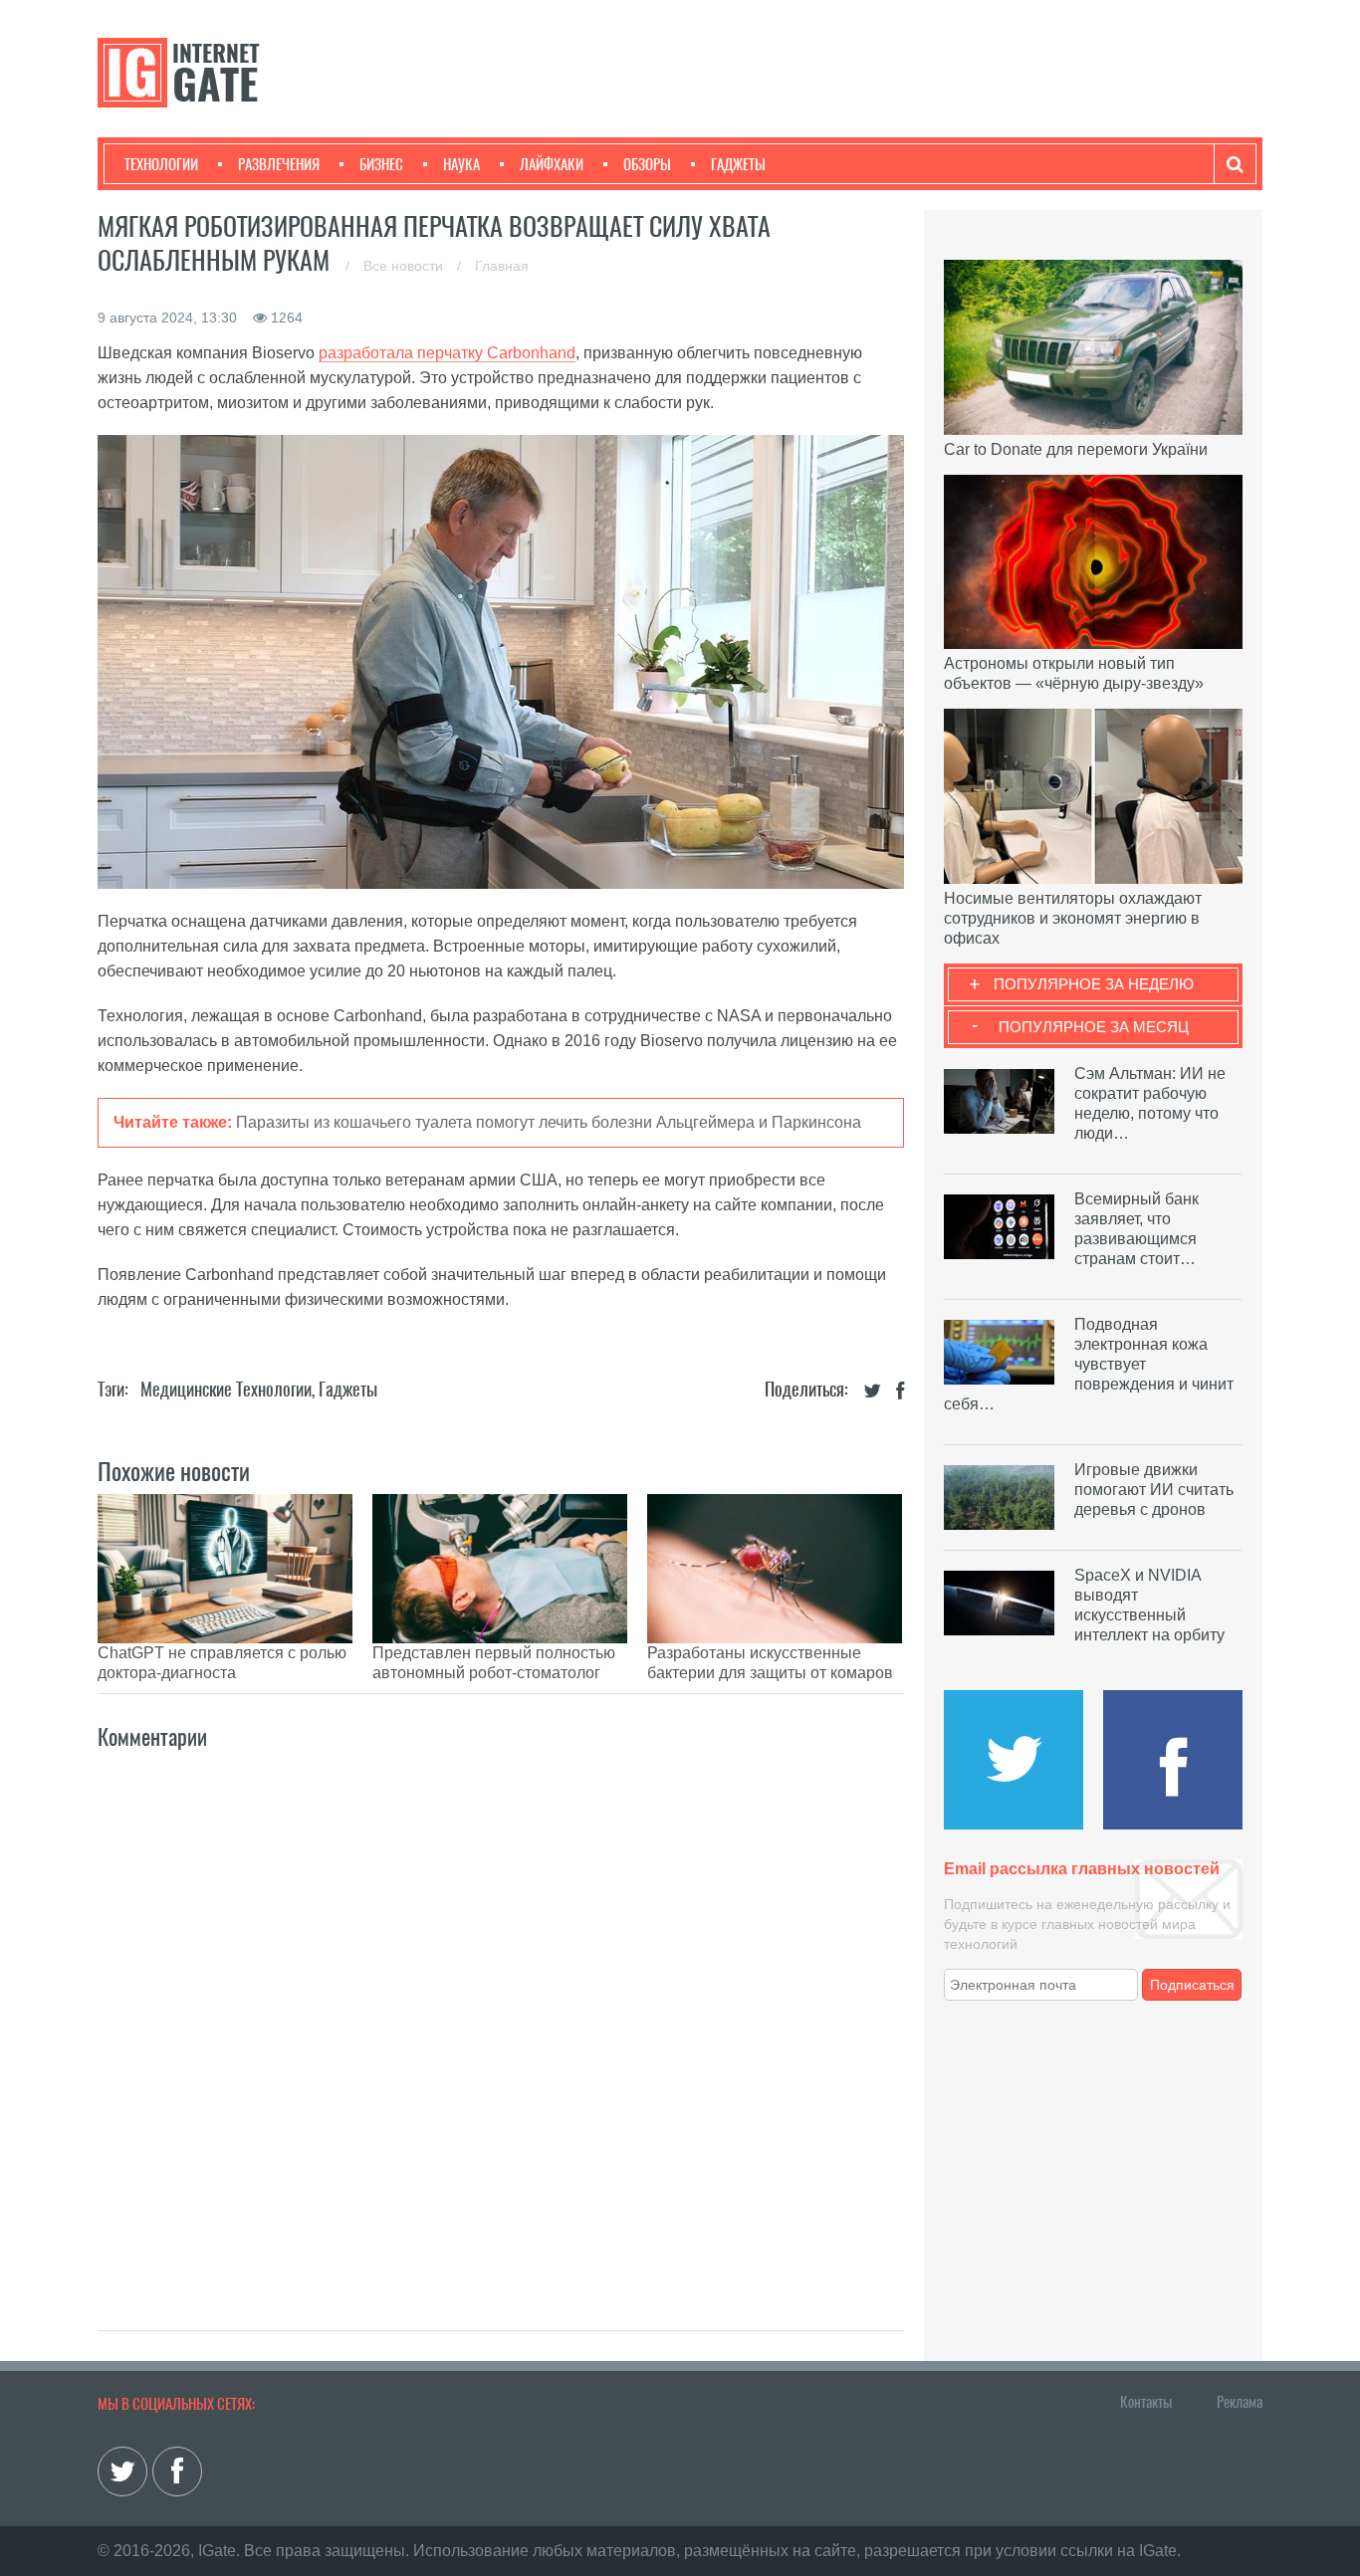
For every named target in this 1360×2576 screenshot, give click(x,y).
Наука (461, 164)
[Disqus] (501, 2019)
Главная (502, 266)
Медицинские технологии (226, 1389)
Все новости (405, 266)
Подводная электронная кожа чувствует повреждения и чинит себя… (1089, 1364)
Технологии (161, 164)
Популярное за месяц (1094, 1027)
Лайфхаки (552, 164)
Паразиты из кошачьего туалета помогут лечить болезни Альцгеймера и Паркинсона (549, 1122)
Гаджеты (738, 164)
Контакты (1146, 2402)
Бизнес (381, 164)
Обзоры (647, 164)
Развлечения (279, 164)
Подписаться (1192, 1985)
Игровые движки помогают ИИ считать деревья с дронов (1154, 1490)
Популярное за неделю (1094, 984)
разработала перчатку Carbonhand (447, 353)
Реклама (1240, 2402)
